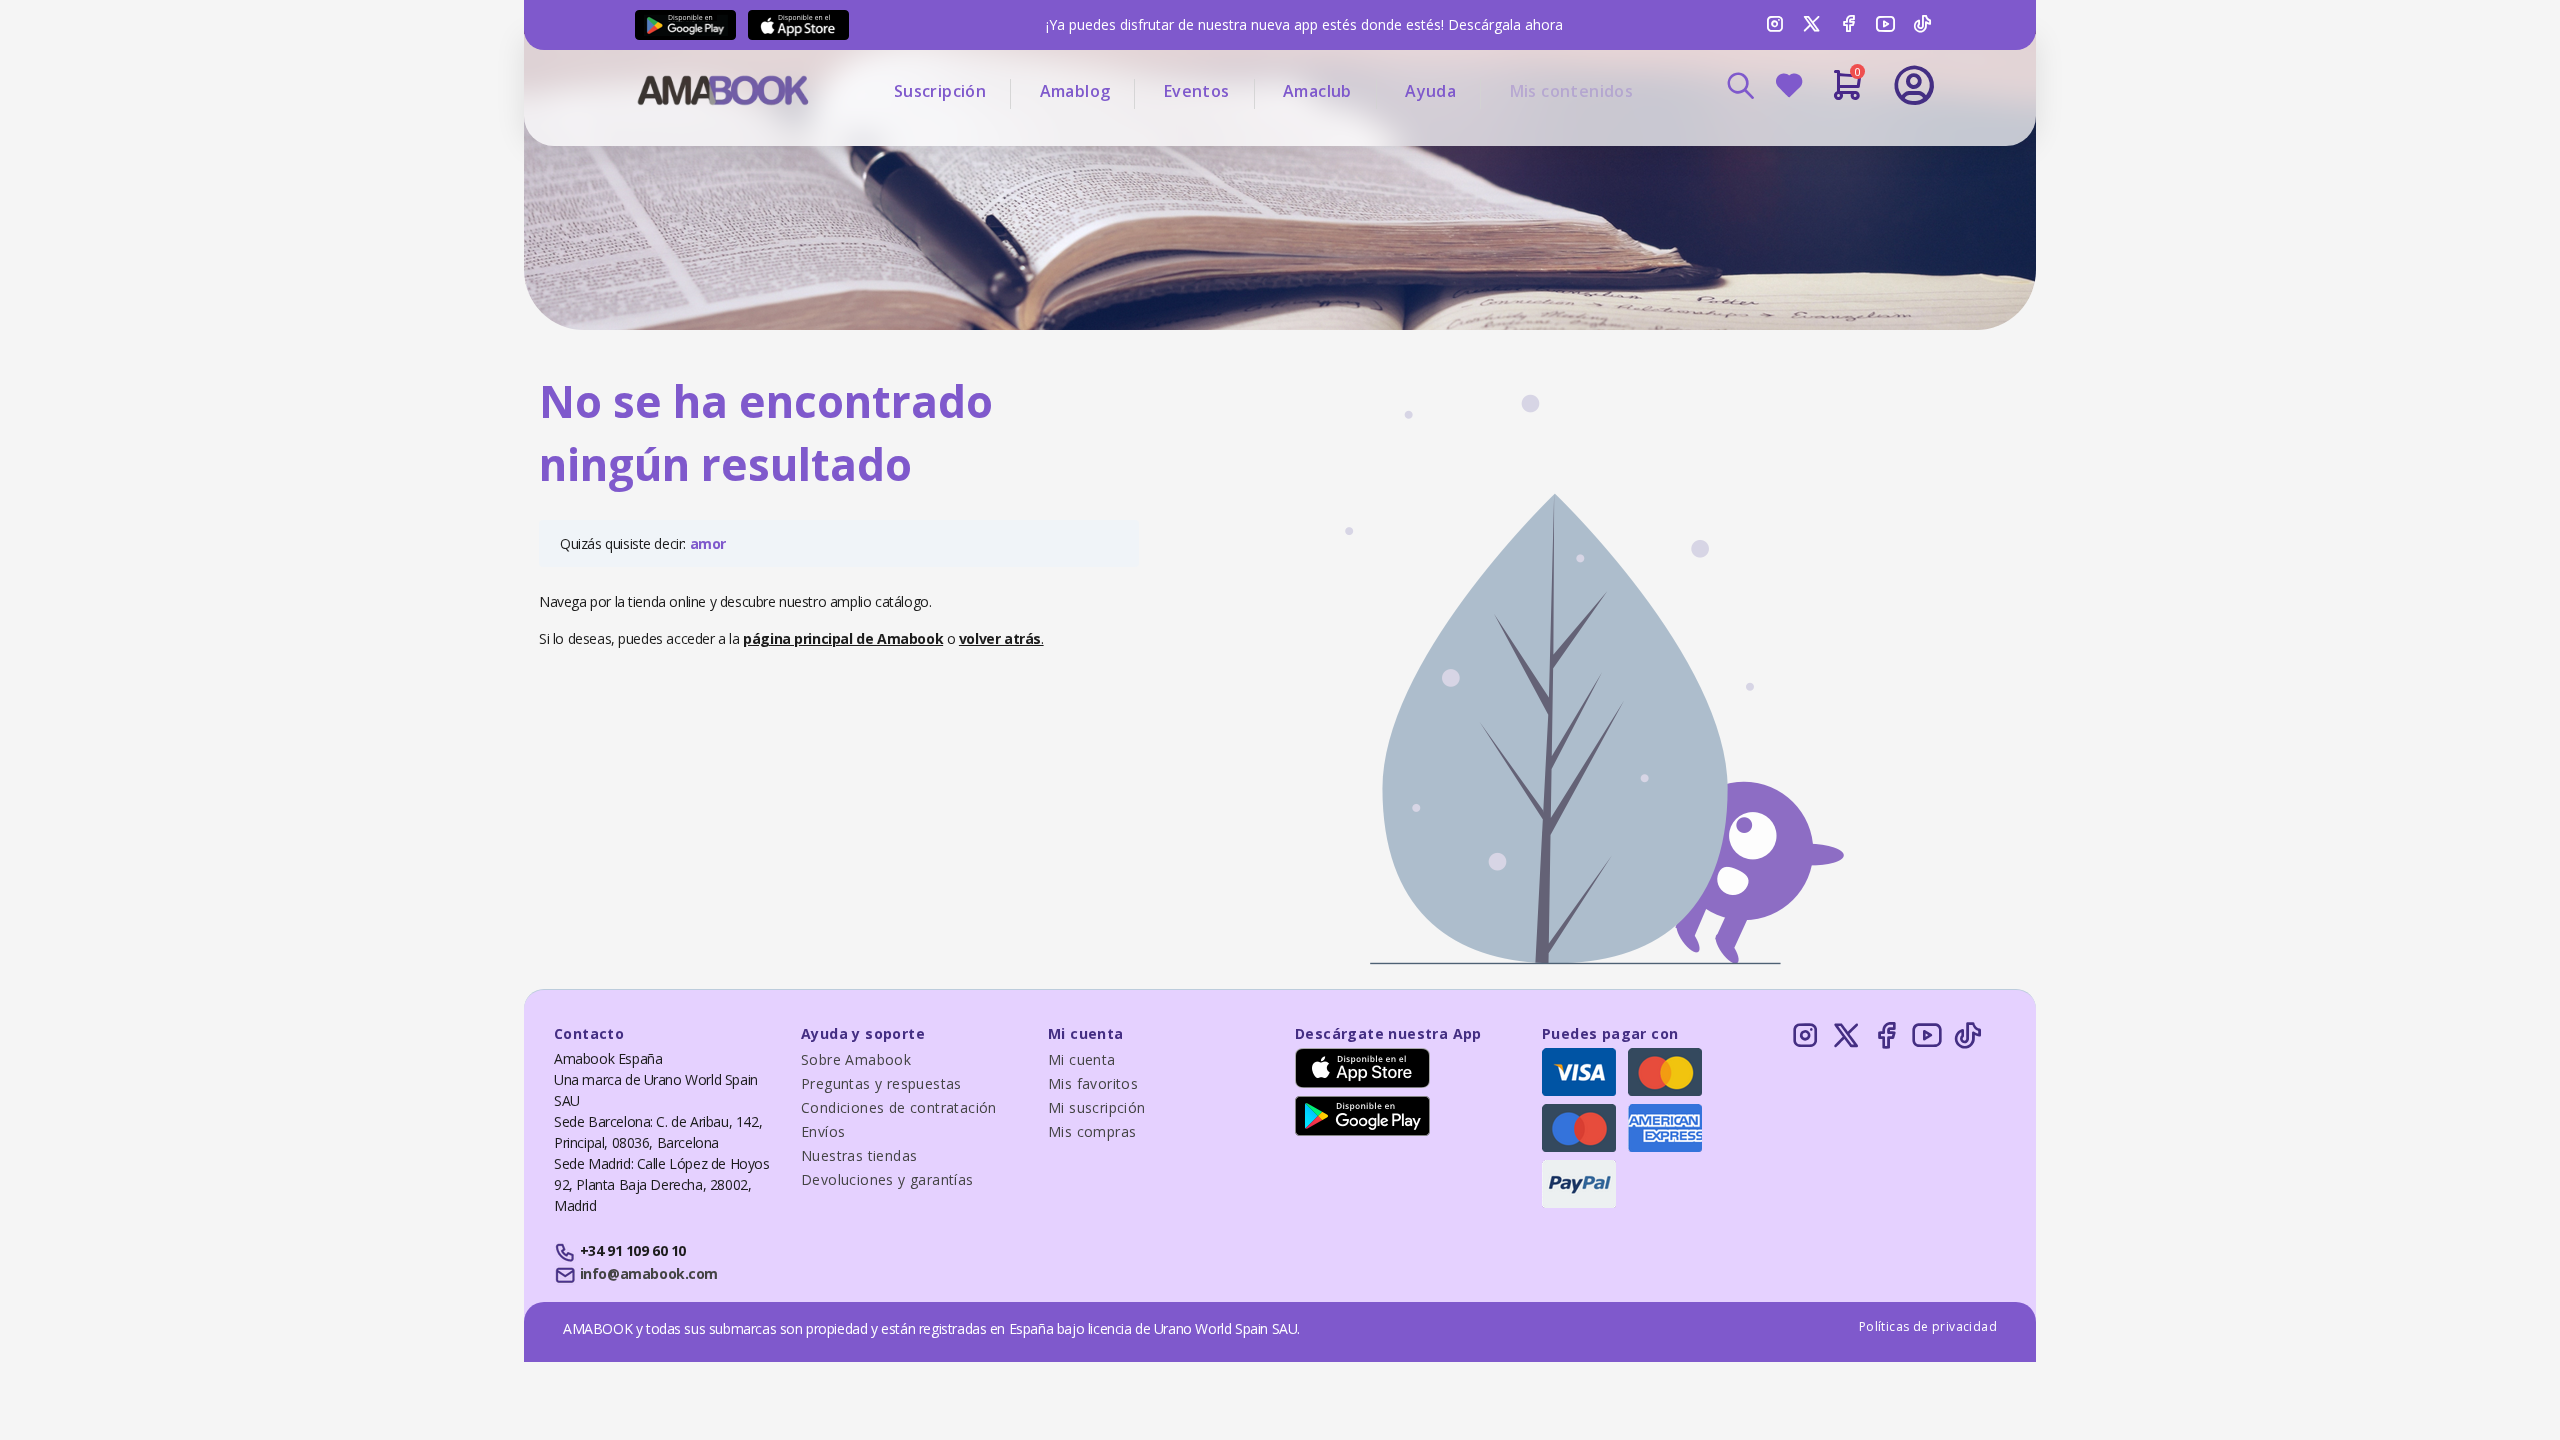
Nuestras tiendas (859, 1155)
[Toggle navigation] (1831, 140)
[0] (1847, 93)
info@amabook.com (649, 1273)
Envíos (823, 1131)
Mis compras (1092, 1131)
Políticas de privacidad (1928, 1326)
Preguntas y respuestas (881, 1083)
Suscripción (940, 91)
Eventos (1197, 91)
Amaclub (1317, 91)
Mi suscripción (1097, 1107)
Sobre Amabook (856, 1059)
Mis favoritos (1093, 1083)
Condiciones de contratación (899, 1107)
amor (708, 543)
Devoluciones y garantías (887, 1179)
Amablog (1075, 91)
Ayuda (1430, 91)
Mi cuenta (1082, 1059)
